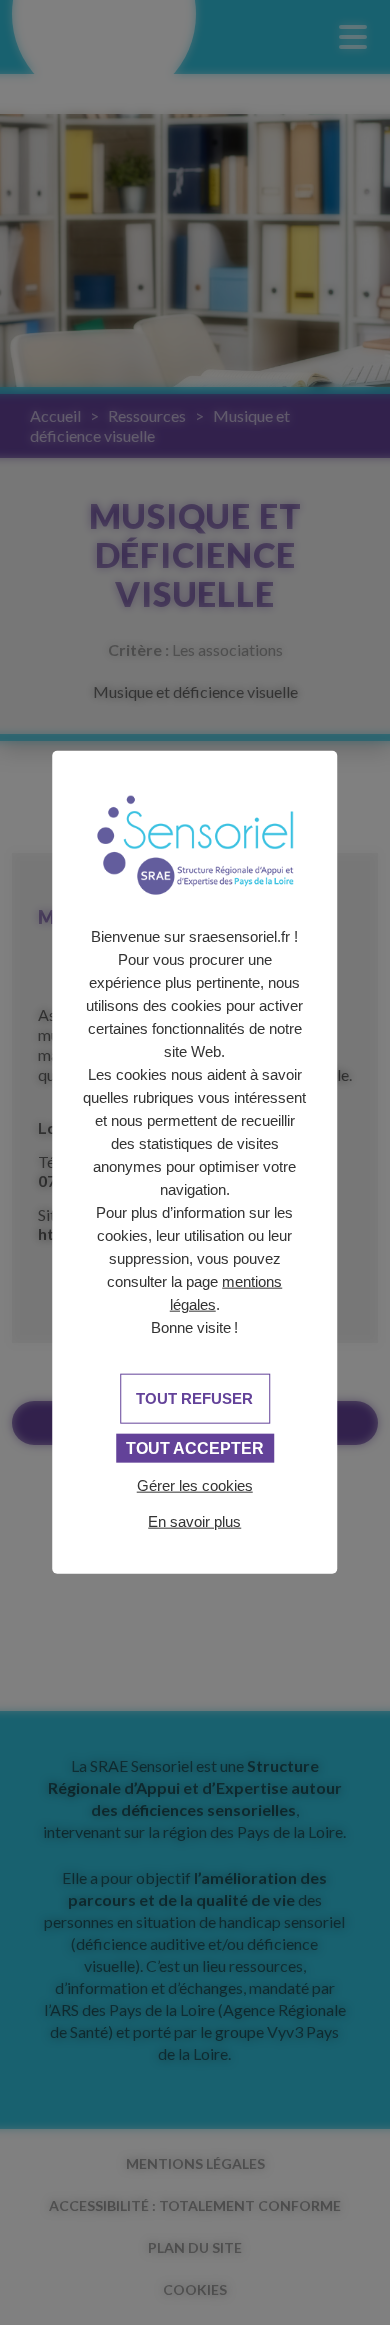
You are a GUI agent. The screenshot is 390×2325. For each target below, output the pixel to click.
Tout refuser (194, 1397)
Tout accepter (195, 1447)
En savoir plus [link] (194, 1520)
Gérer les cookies (195, 1484)
